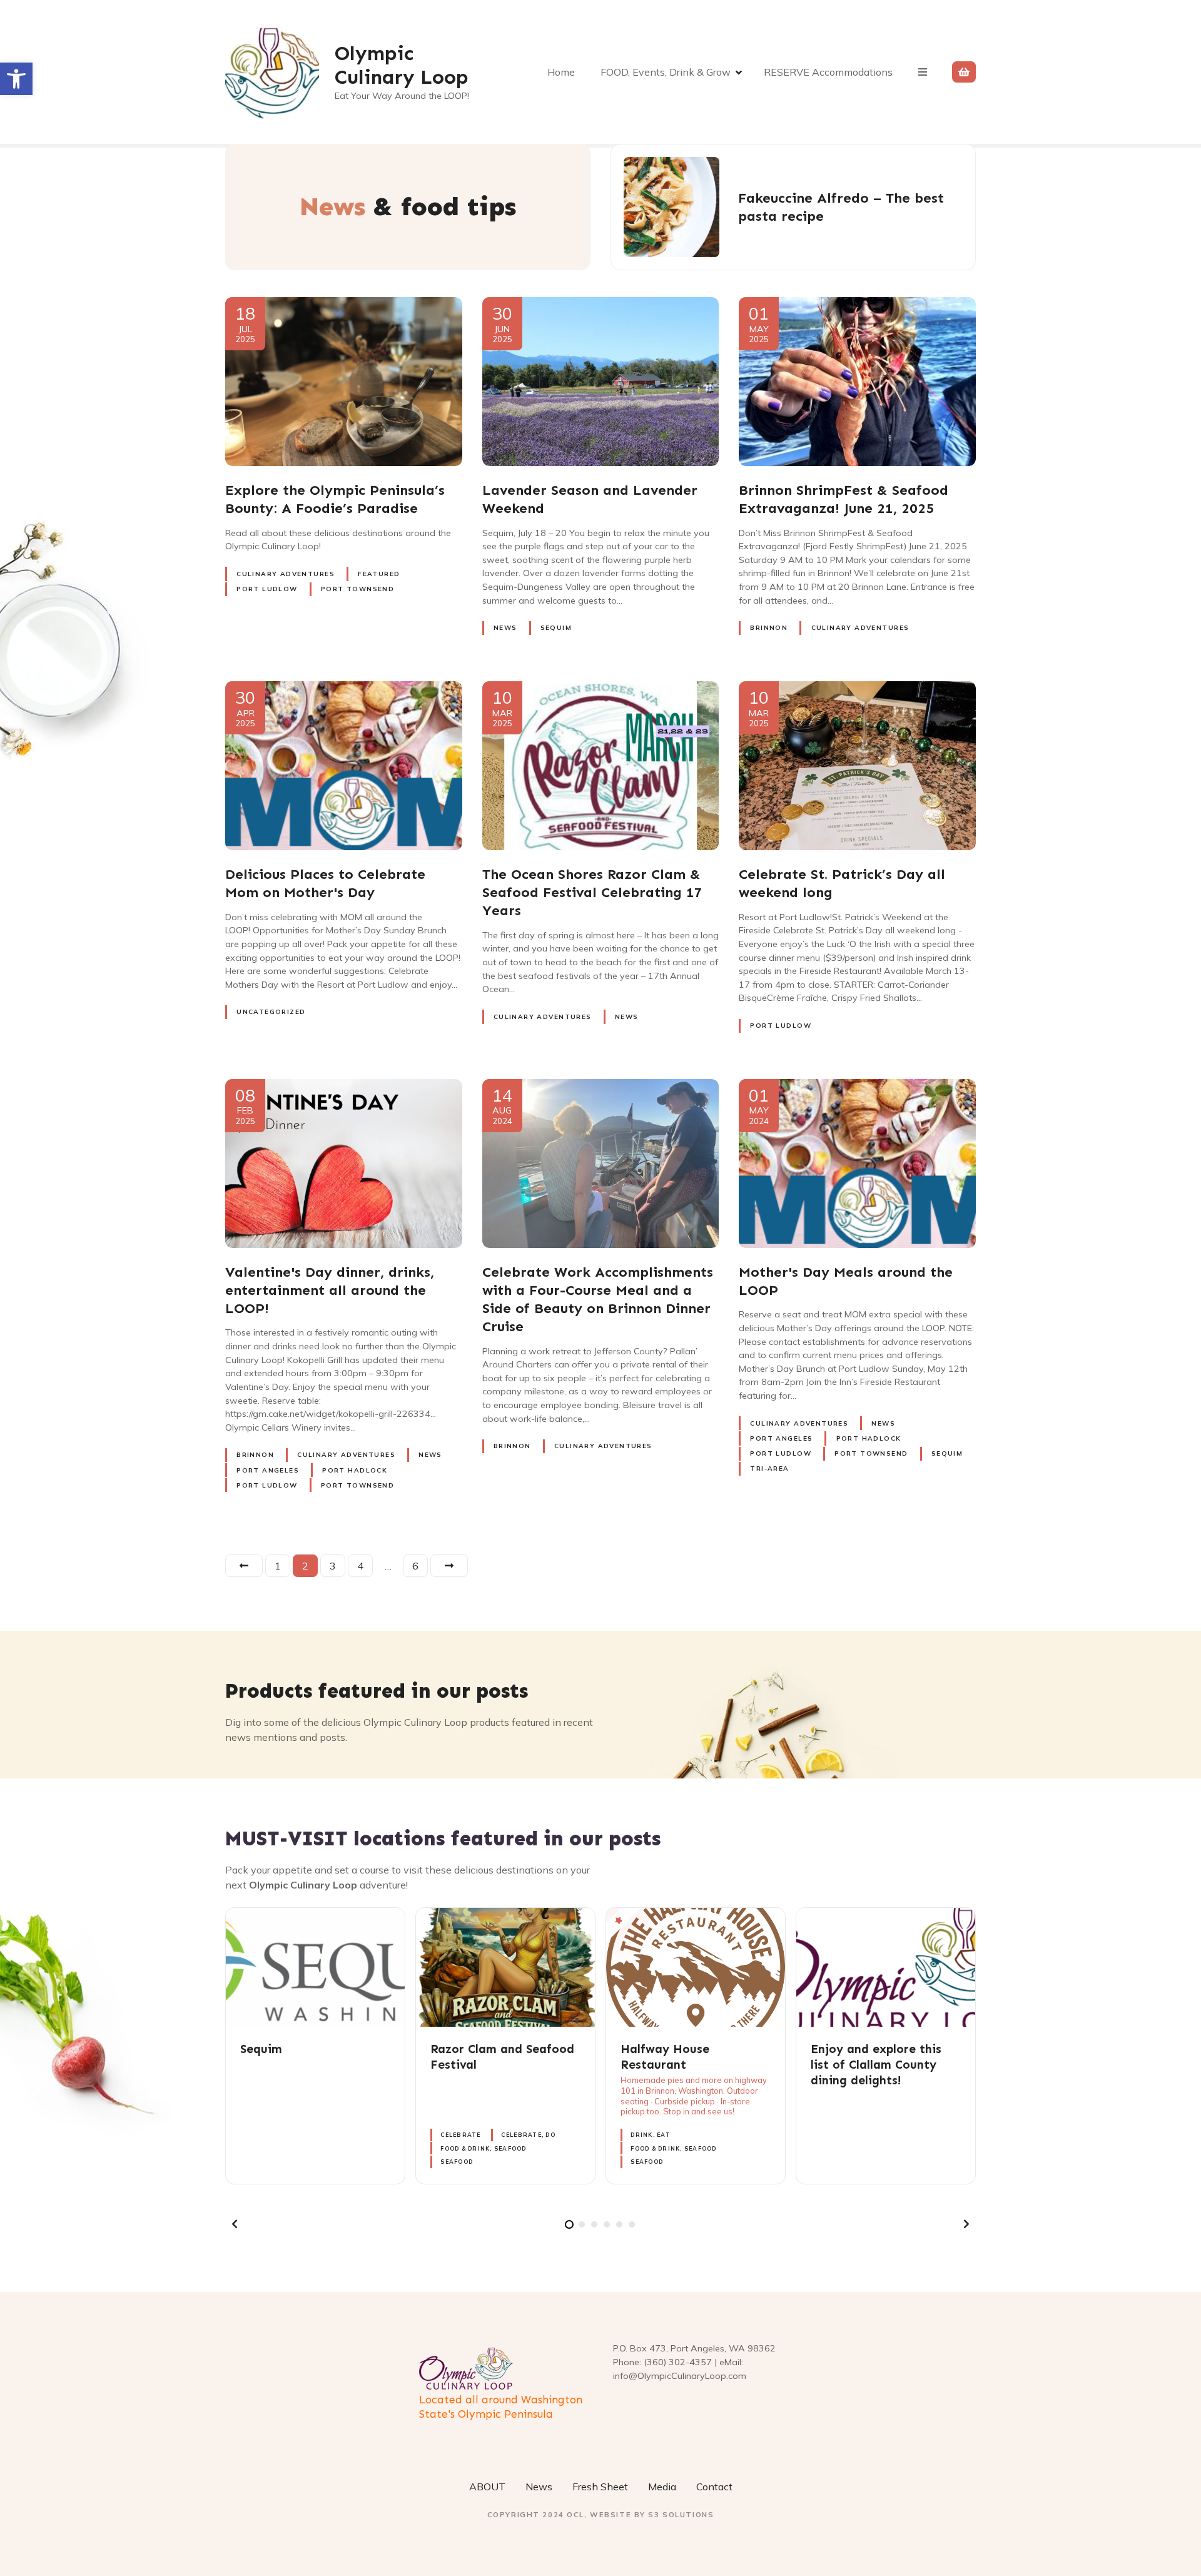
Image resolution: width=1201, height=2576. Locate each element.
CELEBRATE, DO (528, 2135)
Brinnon (769, 628)
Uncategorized (271, 1012)
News (505, 628)
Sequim (556, 628)
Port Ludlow (267, 589)
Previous (244, 1566)
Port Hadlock (355, 1470)
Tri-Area (769, 1468)
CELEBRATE (460, 2135)
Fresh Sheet (600, 2487)
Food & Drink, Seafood (483, 2148)
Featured (379, 574)
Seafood (457, 2162)
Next (449, 1566)
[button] (16, 79)
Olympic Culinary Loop (402, 65)
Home (561, 72)
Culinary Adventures (286, 574)
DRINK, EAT (651, 2135)
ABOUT (487, 2487)
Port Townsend (357, 589)
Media (662, 2487)
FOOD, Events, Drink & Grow (666, 72)
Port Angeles (268, 1470)
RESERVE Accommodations (828, 72)
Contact (714, 2487)
